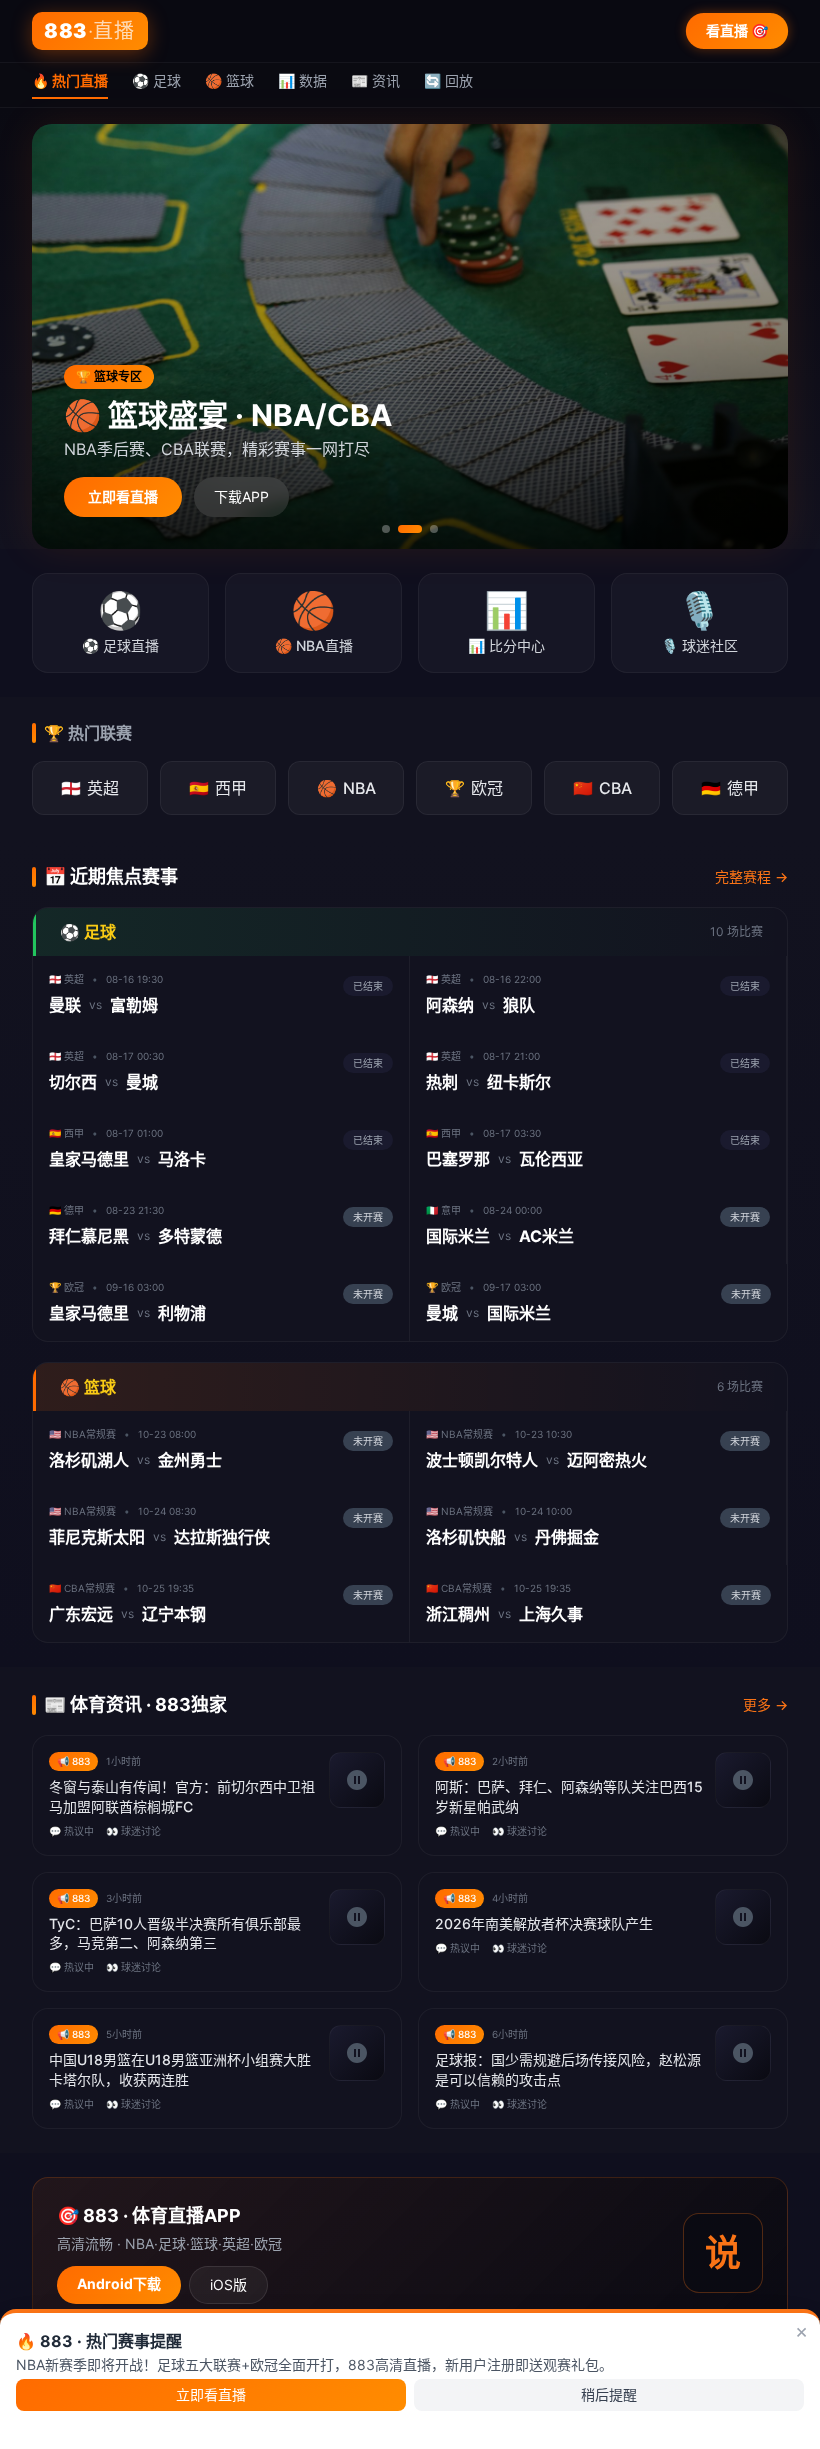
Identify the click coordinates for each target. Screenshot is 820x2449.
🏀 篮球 (229, 80)
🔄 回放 (448, 80)
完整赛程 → (751, 876)
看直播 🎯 (737, 30)
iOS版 (228, 2284)
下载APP (241, 496)
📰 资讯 (375, 80)
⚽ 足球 (156, 80)
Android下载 (119, 2283)
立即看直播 (123, 496)
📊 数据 (302, 80)
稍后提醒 (609, 2394)
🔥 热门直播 (70, 80)
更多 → (765, 1704)
